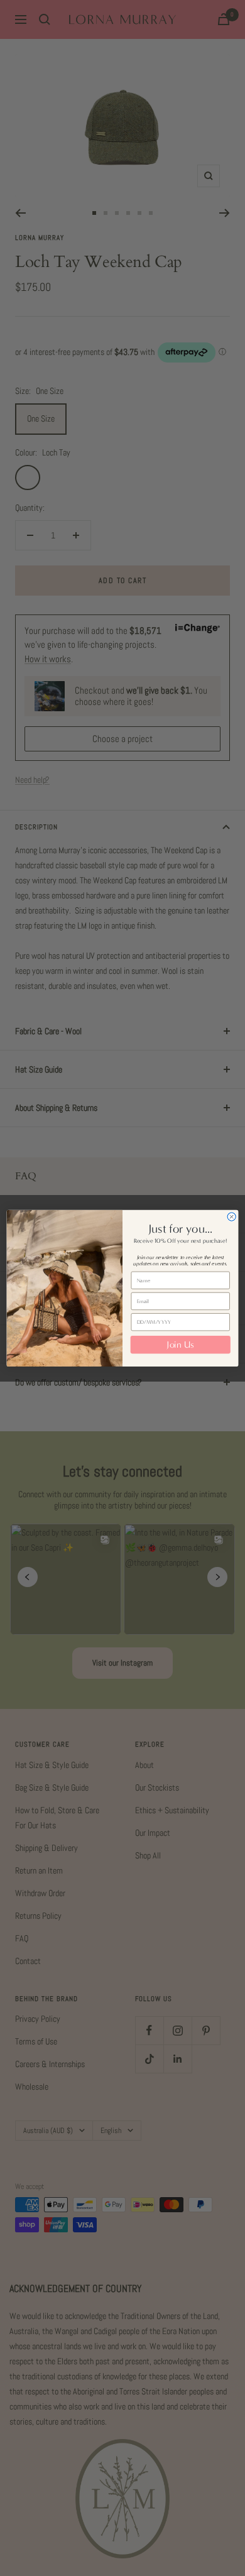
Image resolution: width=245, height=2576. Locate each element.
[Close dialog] (231, 1217)
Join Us (180, 1345)
